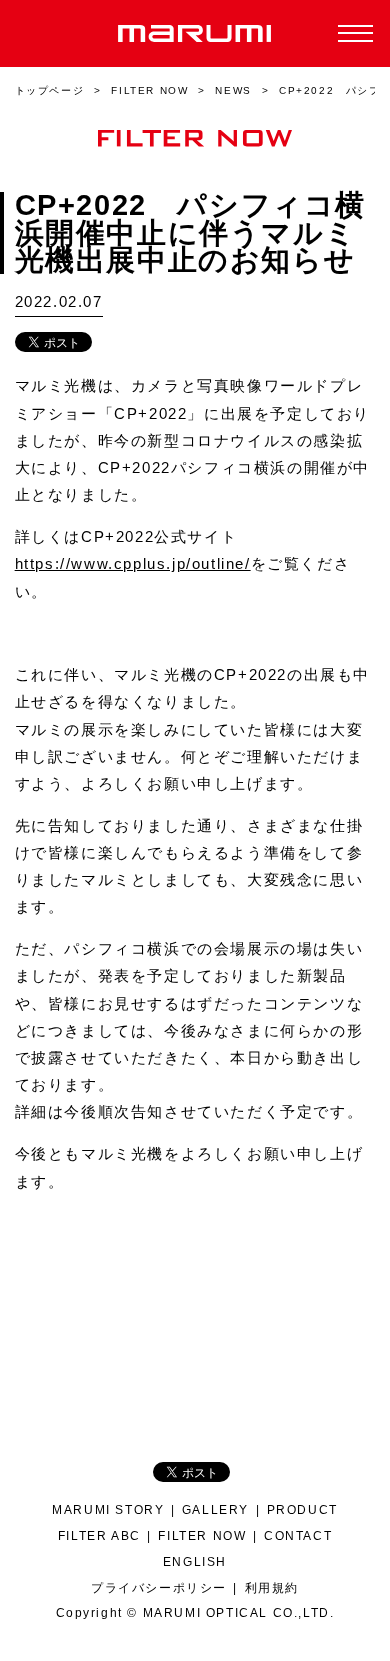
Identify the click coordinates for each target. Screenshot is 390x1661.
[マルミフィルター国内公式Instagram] (211, 1347)
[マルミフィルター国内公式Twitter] (178, 1347)
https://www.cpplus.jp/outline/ (133, 564)
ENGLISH (195, 1561)
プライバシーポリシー (159, 1587)
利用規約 (272, 1587)
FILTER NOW (202, 1535)
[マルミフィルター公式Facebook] (145, 1347)
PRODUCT (302, 1509)
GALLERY (215, 1509)
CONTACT (298, 1535)
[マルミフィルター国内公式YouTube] (244, 1347)
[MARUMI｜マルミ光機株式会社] (195, 33)
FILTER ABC (99, 1535)
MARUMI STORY (108, 1509)
